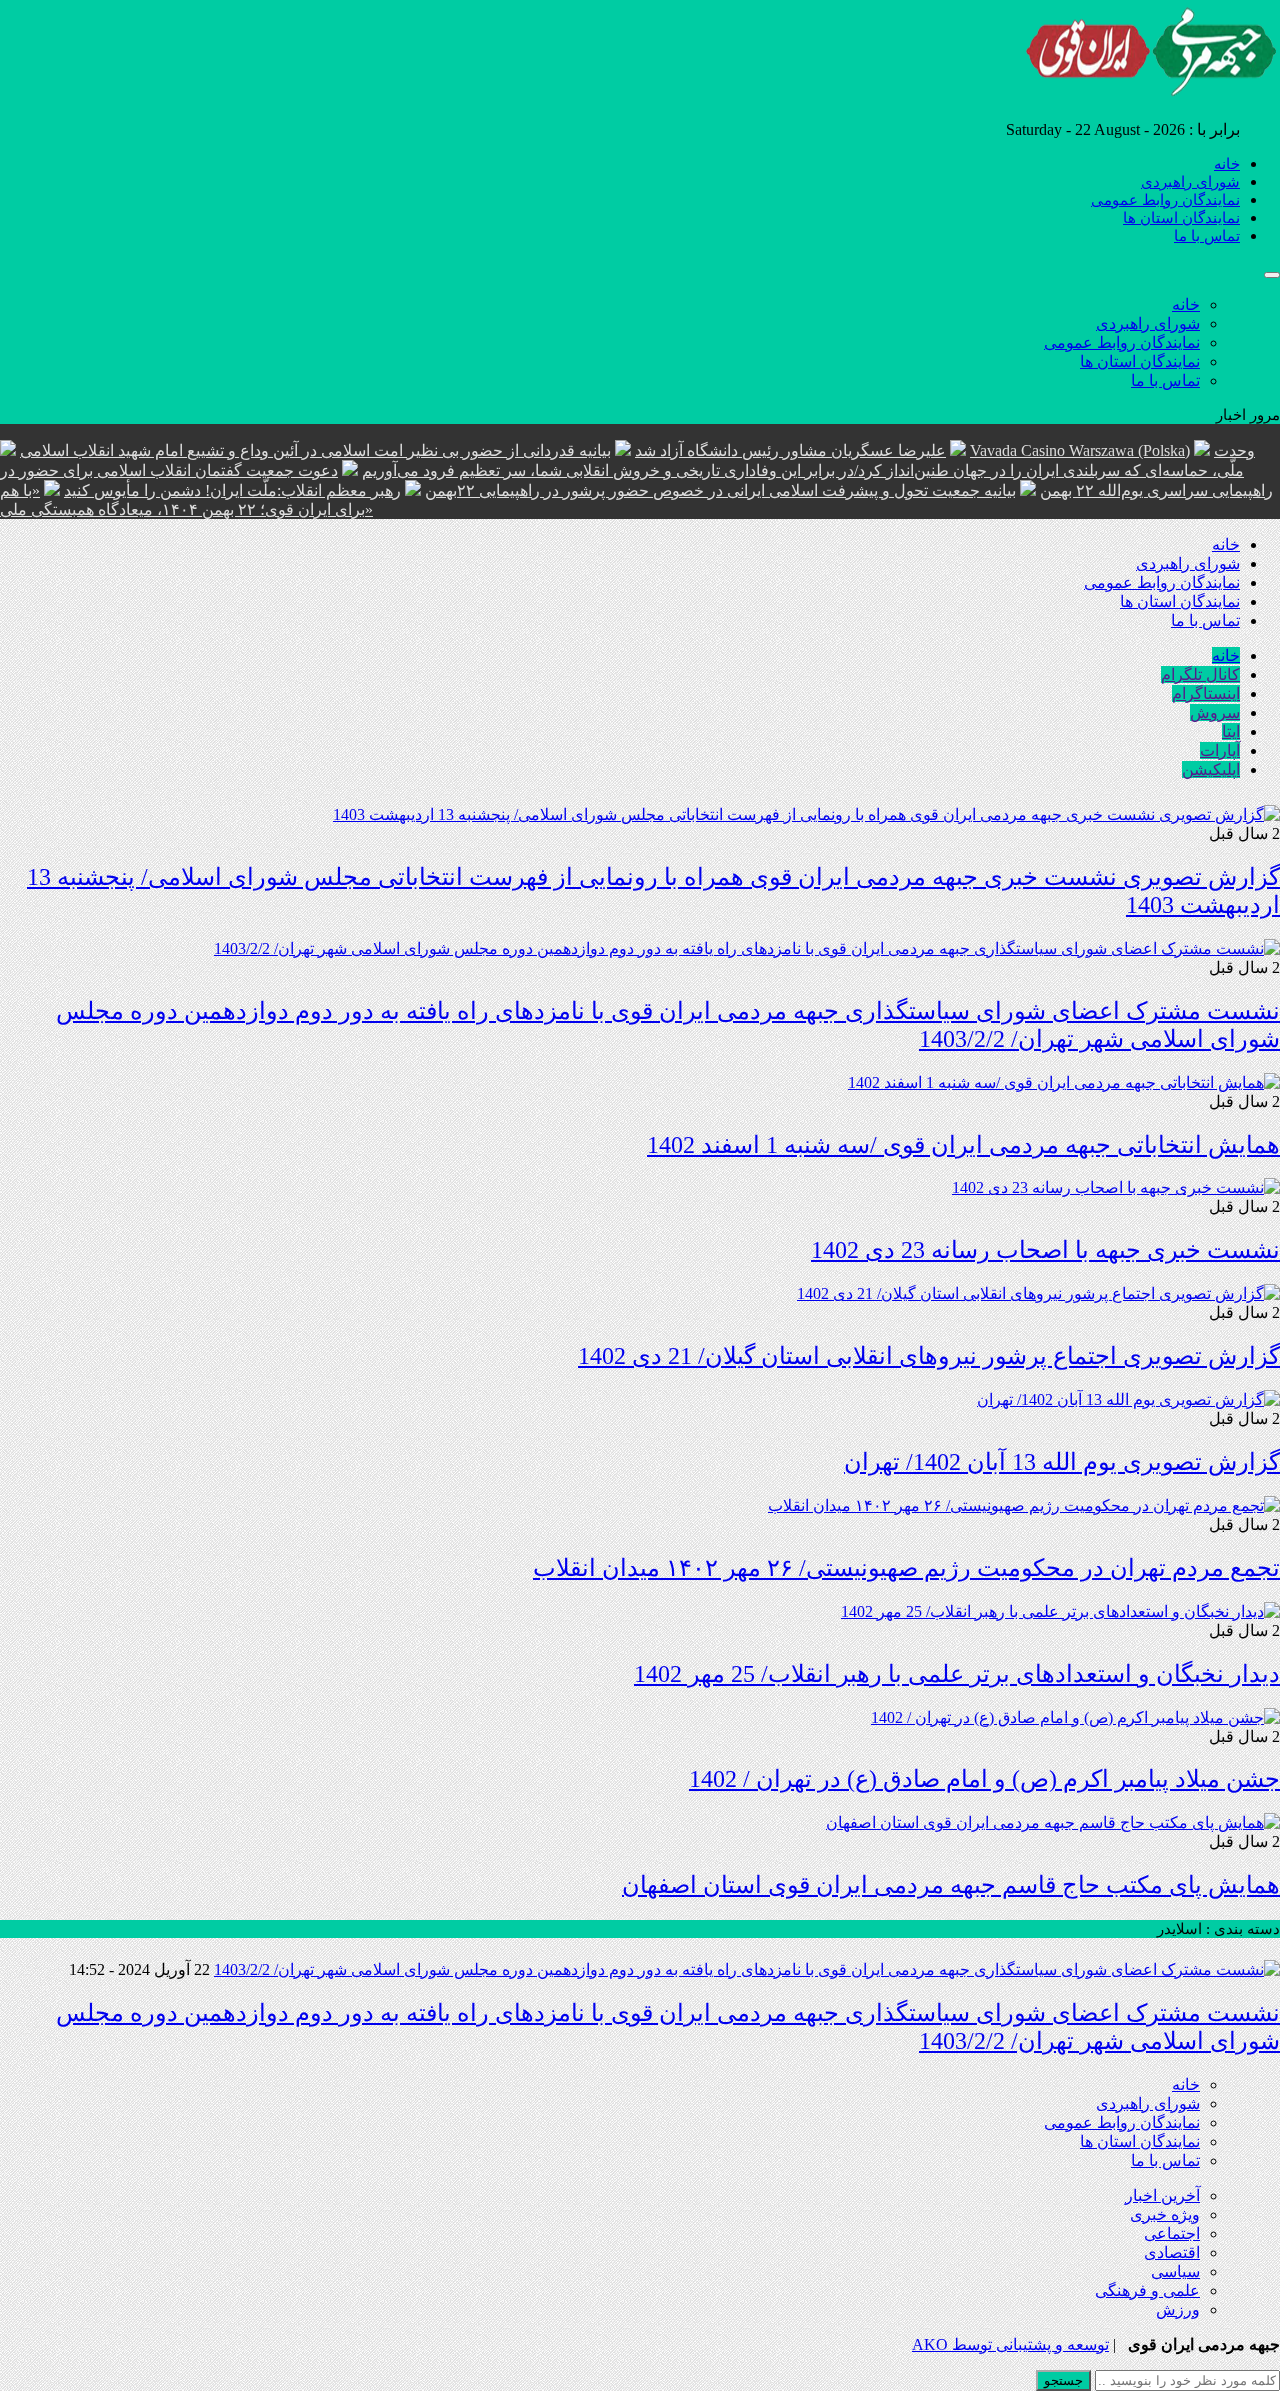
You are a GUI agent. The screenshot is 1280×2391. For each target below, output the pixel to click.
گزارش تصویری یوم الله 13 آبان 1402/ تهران (1062, 1462)
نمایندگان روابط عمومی (1165, 200)
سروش (1215, 712)
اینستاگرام (1206, 693)
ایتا (1231, 731)
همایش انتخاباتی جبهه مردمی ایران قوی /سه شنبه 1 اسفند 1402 (963, 1145)
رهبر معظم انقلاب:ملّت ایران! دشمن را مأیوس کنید (232, 490)
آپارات (1220, 750)
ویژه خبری (1165, 2214)
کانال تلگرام (1200, 674)
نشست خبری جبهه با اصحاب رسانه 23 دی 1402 (1045, 1250)
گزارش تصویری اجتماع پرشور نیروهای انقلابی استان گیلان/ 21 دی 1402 (929, 1356)
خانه (1227, 164)
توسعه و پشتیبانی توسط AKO (1010, 2344)
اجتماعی (1172, 2233)
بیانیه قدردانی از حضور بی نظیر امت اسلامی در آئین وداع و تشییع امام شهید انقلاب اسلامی (315, 450)
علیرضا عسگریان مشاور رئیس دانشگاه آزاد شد (790, 450)
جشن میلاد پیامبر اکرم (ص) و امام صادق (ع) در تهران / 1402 (984, 1779)
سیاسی (1175, 2271)
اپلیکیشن (1211, 769)
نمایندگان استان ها (1181, 218)
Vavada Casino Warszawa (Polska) (1080, 450)
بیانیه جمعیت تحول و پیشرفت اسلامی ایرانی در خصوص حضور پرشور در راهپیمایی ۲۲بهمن (720, 490)
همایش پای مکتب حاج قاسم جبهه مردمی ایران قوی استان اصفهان (951, 1885)
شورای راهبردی (1190, 182)
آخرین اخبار (1162, 2195)
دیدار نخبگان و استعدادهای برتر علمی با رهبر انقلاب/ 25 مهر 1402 (957, 1674)
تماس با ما (1207, 236)
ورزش (1178, 2309)
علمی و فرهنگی (1147, 2290)
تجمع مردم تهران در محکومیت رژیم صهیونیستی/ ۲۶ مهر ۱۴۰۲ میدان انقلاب (906, 1568)
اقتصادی (1172, 2252)
